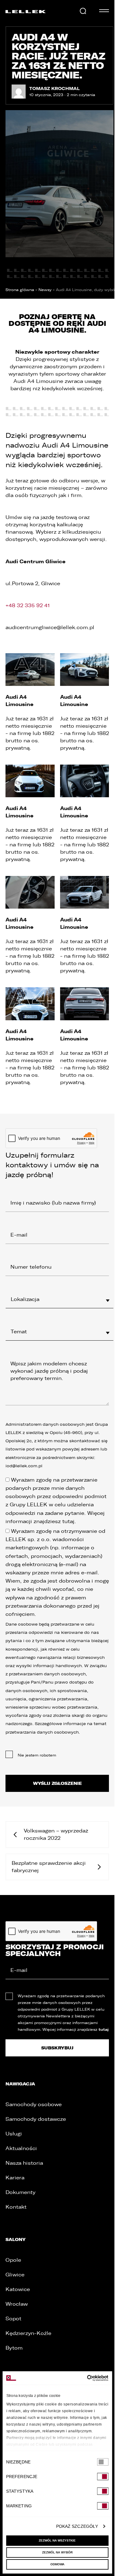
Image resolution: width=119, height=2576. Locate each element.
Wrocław (17, 2304)
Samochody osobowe (34, 2104)
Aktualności (21, 2148)
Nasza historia (24, 2163)
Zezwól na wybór (57, 2552)
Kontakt (16, 2207)
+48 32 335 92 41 (28, 605)
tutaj (68, 1521)
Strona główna (20, 290)
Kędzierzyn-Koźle (28, 2333)
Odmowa (57, 2564)
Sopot (13, 2319)
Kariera (15, 2178)
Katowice (18, 2289)
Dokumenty (20, 2192)
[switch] (103, 2477)
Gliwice (15, 2275)
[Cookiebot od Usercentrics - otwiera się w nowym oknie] (82, 2378)
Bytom (14, 2348)
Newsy (45, 290)
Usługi (14, 2134)
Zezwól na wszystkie (57, 2540)
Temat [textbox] (19, 1332)
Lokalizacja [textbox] (25, 1299)
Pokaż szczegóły (77, 2526)
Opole (13, 2260)
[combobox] (60, 1299)
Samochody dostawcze (36, 2119)
